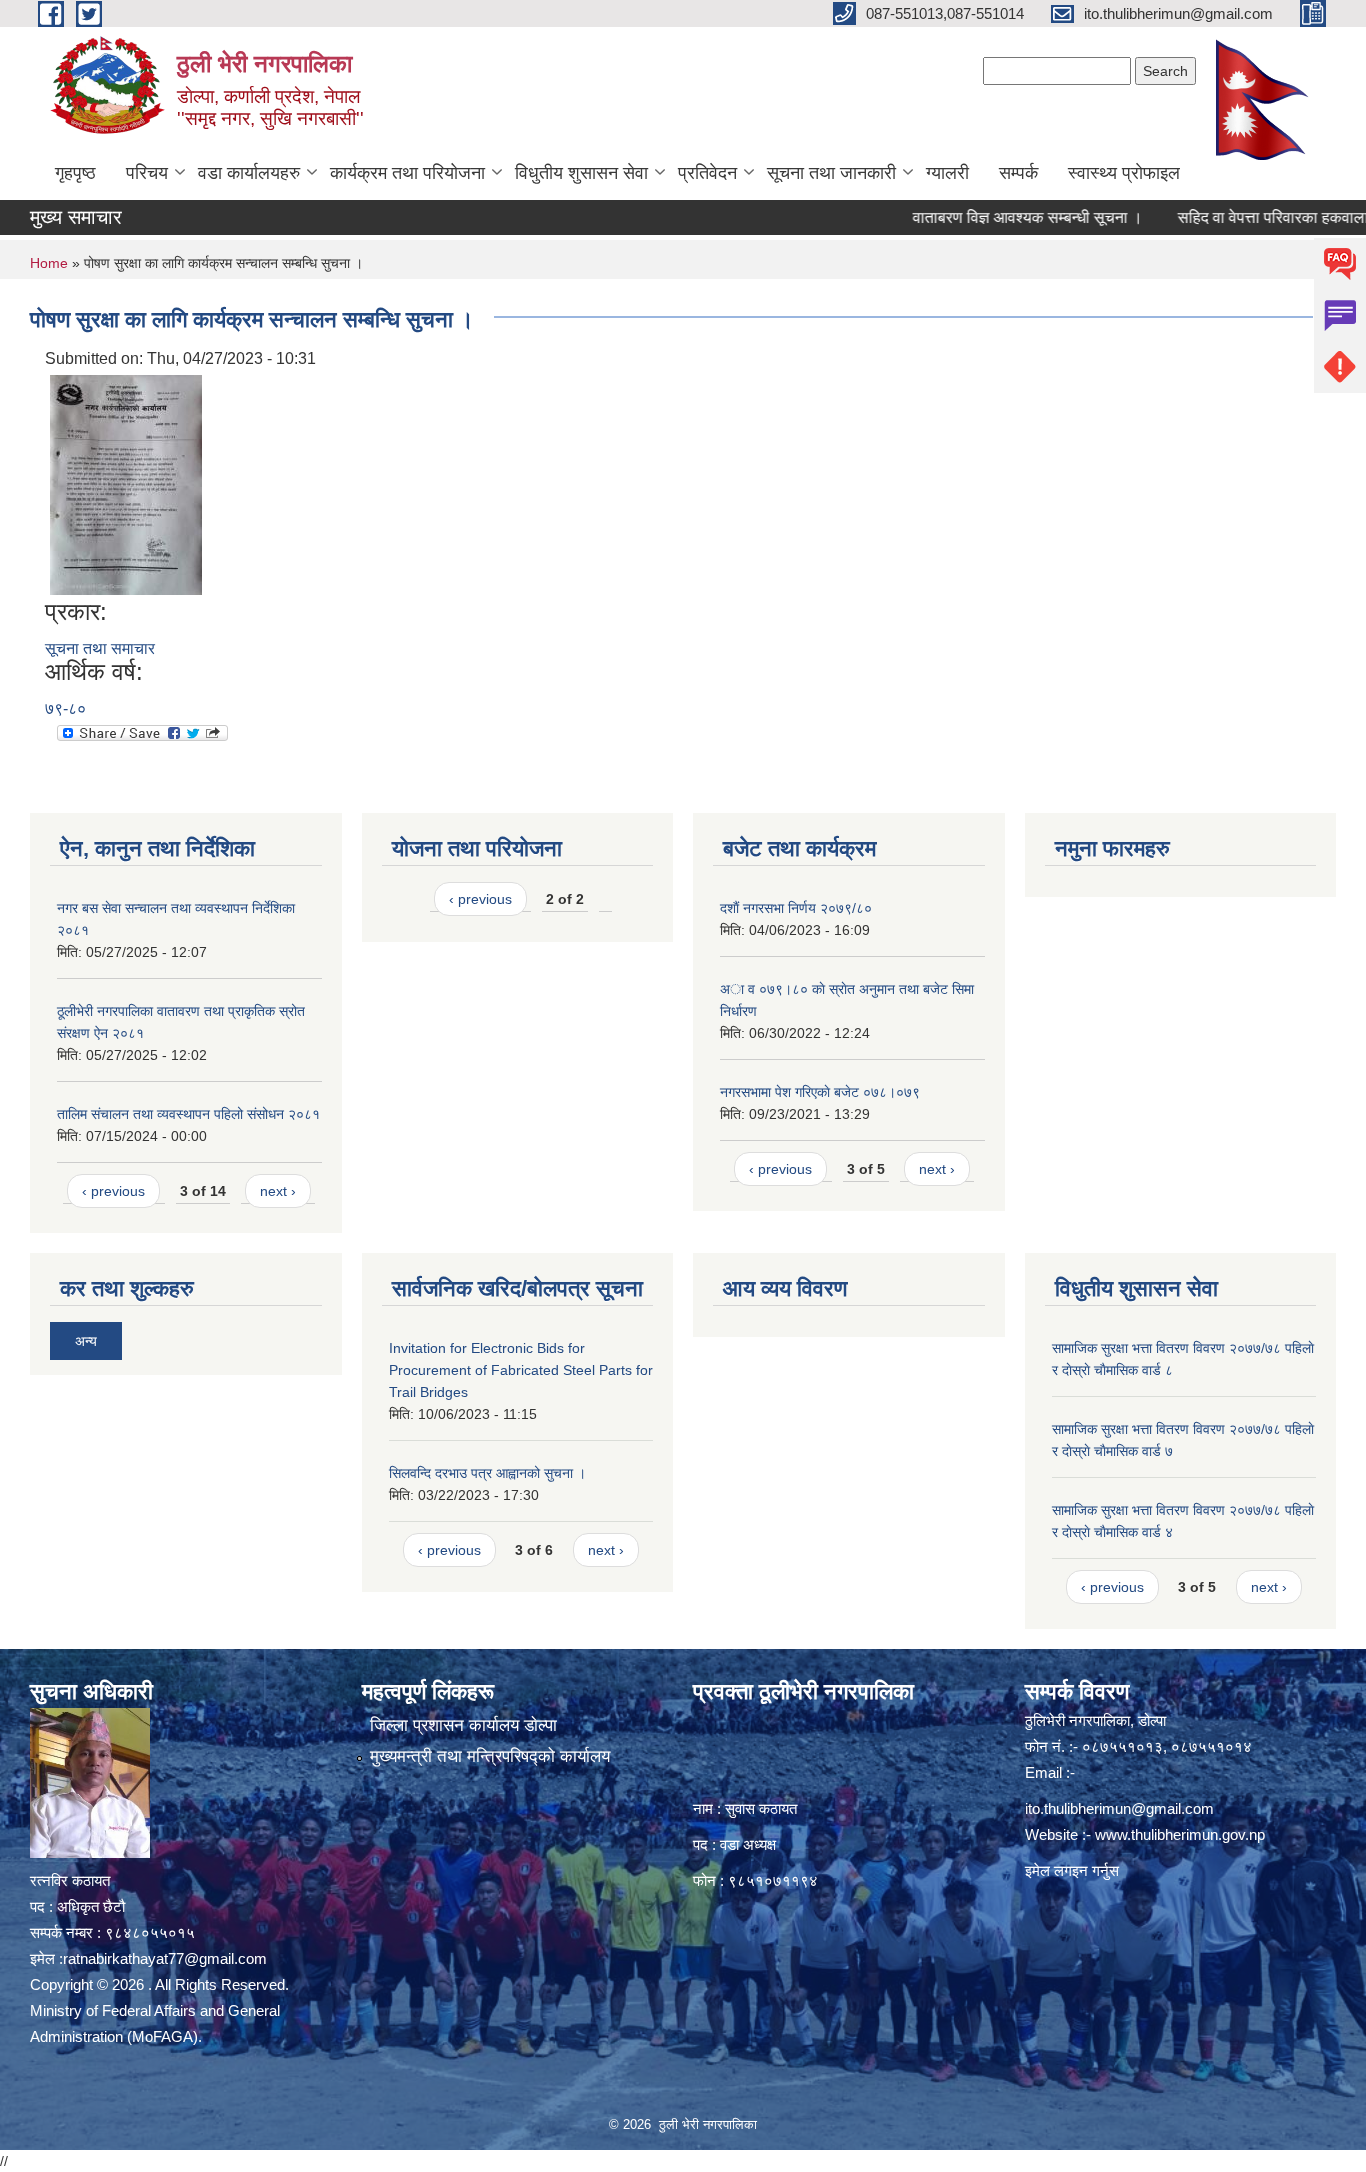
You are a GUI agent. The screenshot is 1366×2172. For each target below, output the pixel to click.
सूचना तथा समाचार (100, 648)
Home (49, 263)
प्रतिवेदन (707, 173)
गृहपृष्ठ (75, 173)
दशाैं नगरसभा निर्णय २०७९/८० (796, 908)
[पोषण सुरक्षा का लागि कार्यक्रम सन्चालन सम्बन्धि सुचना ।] (126, 483)
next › (278, 1191)
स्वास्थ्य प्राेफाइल (1124, 173)
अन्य (86, 1341)
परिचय (147, 173)
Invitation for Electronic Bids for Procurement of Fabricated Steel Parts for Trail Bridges (521, 1370)
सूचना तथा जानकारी (831, 173)
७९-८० (65, 708)
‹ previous (113, 1191)
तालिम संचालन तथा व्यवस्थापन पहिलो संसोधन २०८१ (188, 1114)
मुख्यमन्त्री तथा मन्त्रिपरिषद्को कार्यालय (490, 1756)
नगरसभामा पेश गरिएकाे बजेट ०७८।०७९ (820, 1092)
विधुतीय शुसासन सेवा (581, 173)
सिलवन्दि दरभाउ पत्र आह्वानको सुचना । (487, 1473)
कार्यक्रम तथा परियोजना (407, 173)
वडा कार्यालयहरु (249, 173)
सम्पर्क (1018, 173)
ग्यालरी (947, 173)
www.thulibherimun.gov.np (1180, 1834)
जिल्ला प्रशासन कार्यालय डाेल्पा (463, 1725)
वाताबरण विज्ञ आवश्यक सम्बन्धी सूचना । (986, 217)
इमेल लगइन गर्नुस (1072, 1870)
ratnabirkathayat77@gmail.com (165, 1958)
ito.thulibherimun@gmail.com (1119, 1808)
